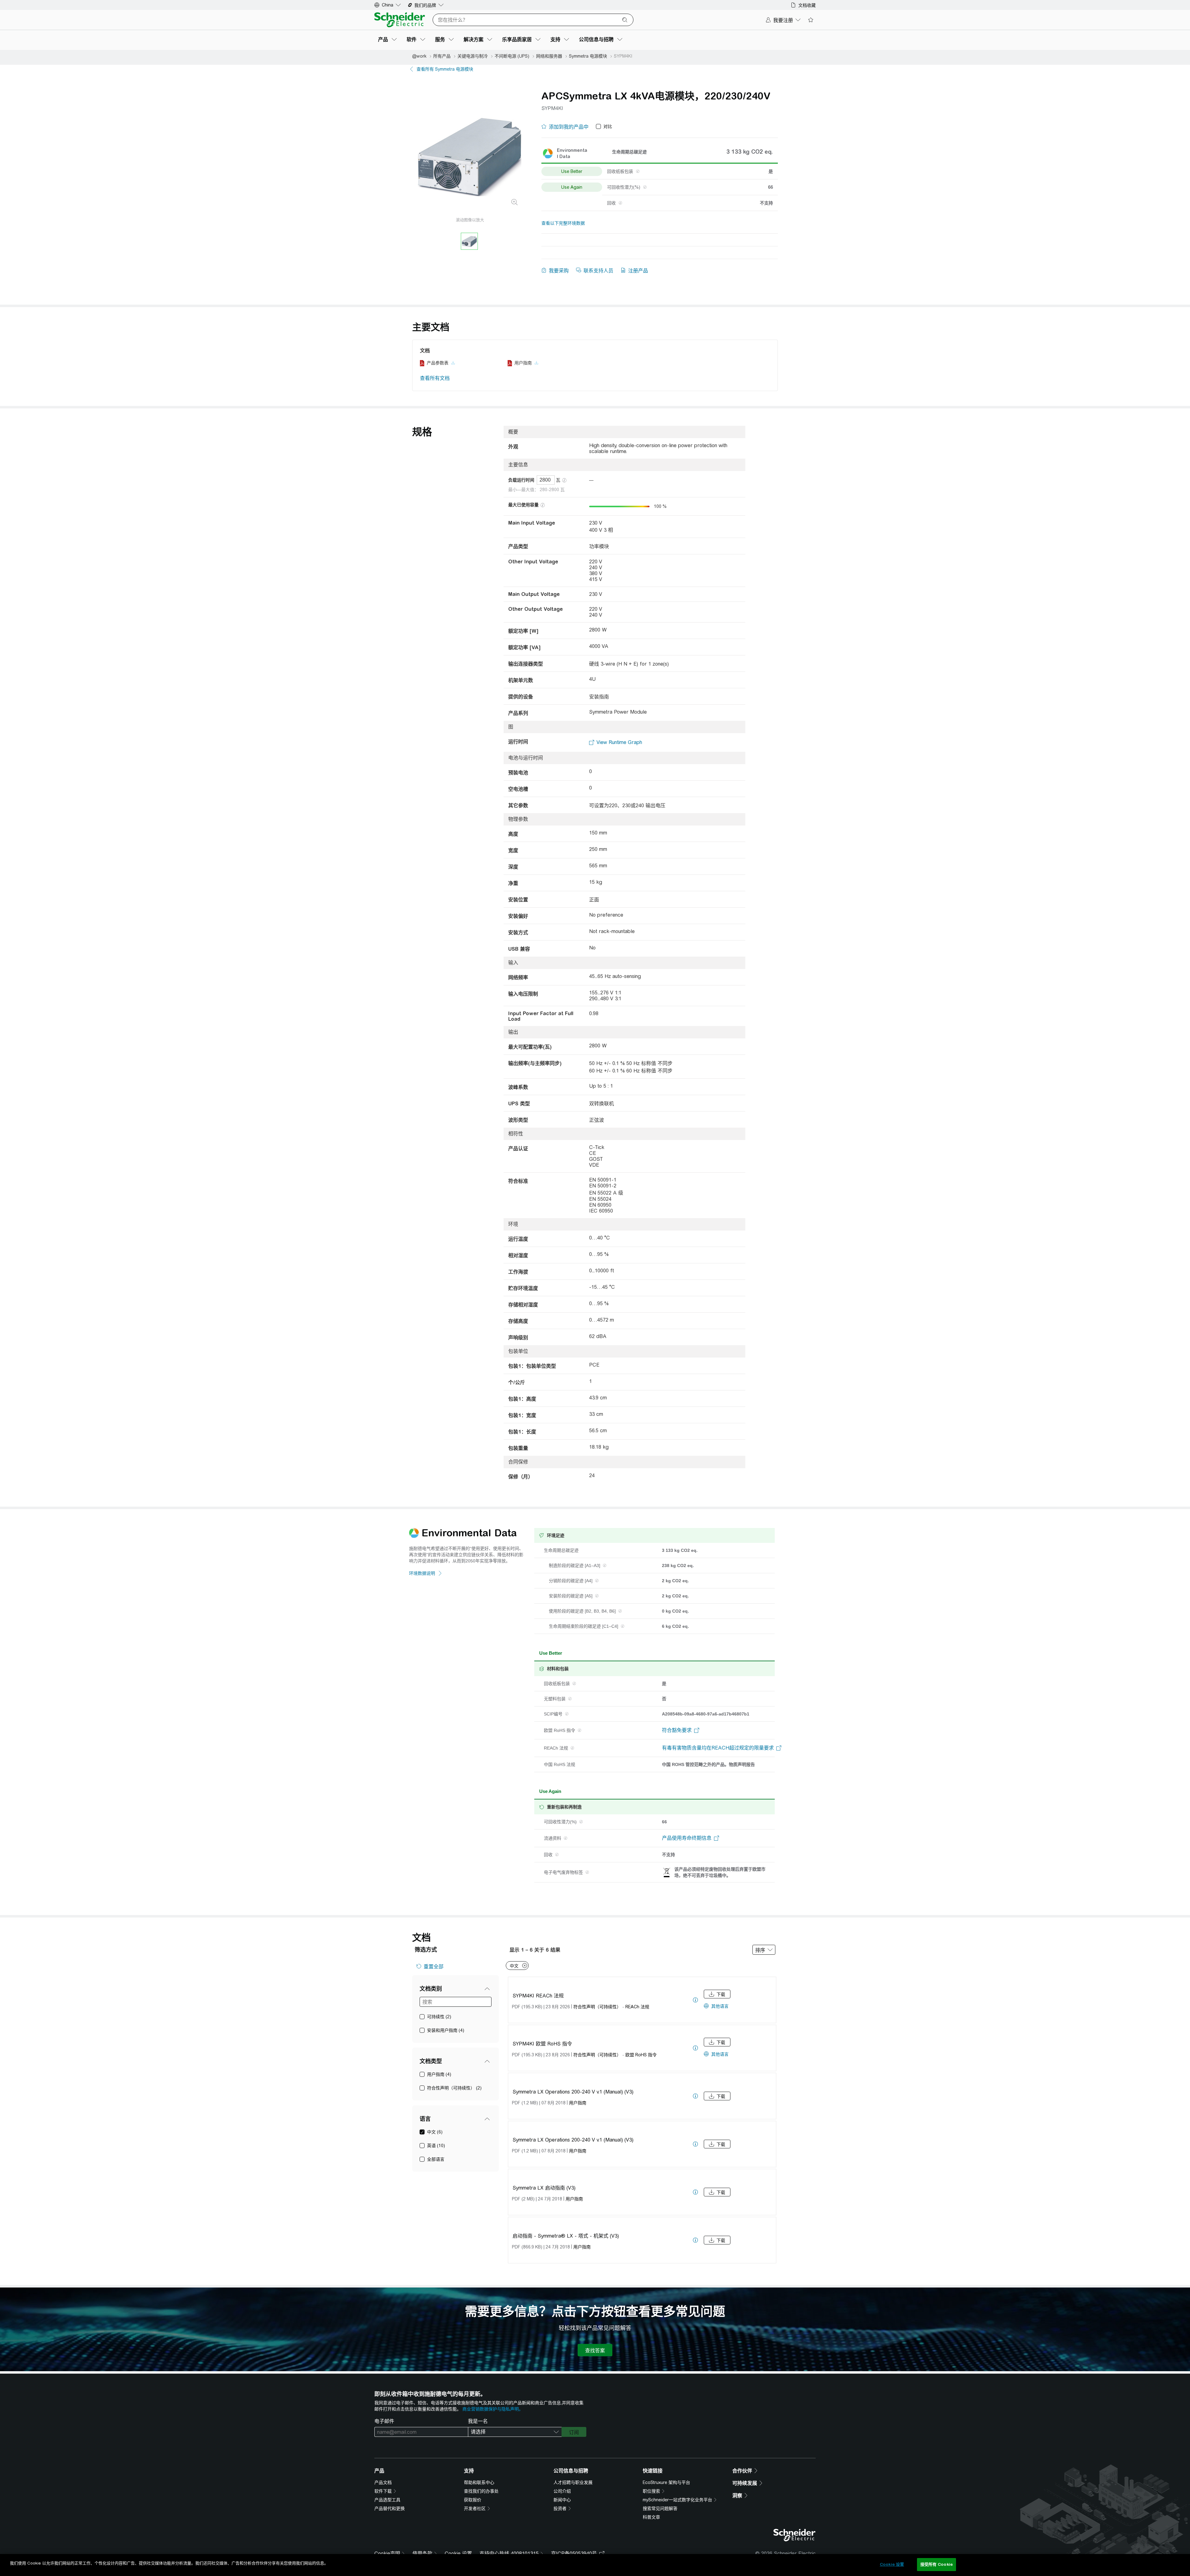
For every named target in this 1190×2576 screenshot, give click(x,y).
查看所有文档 (435, 378)
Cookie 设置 (458, 2554)
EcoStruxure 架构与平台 (666, 2482)
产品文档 (383, 2482)
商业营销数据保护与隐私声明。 (493, 2409)
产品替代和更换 (390, 2508)
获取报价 (473, 2500)
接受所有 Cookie (937, 2564)
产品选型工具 (387, 2500)
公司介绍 (562, 2491)
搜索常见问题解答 (660, 2508)
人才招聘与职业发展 (573, 2482)
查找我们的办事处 (481, 2491)
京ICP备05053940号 (574, 2554)
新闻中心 (562, 2500)
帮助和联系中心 (479, 2482)
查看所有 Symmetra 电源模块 (445, 69)
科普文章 (651, 2517)
